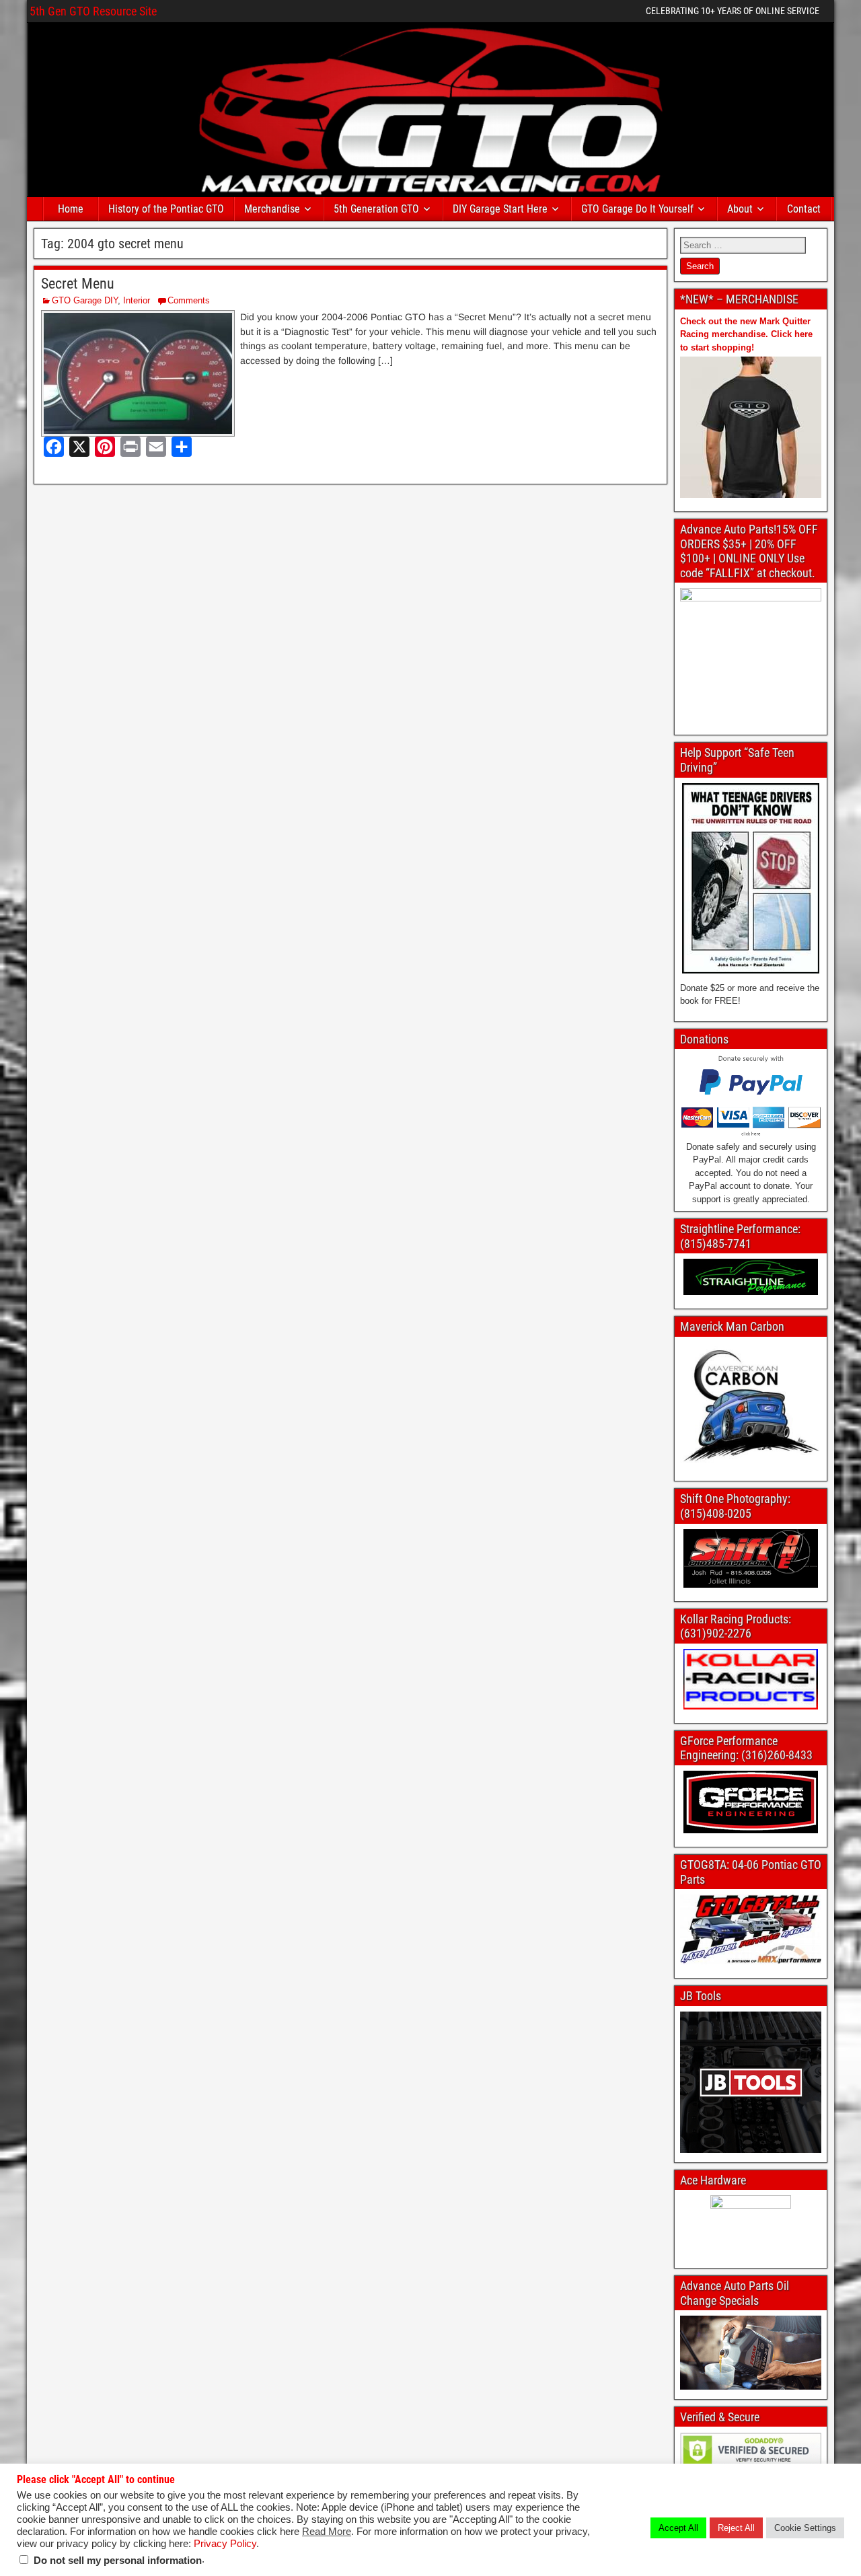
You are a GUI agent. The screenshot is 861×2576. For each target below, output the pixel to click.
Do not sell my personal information (118, 2561)
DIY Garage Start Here (500, 209)
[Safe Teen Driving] (751, 878)
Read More (327, 2532)
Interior (137, 300)
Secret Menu (78, 284)
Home (71, 209)
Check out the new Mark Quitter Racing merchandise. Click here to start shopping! (746, 334)
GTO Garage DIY (85, 300)
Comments (189, 300)
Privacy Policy (225, 2544)
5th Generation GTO (376, 209)
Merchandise (272, 209)
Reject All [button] (736, 2528)
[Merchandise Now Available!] (751, 427)
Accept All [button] (678, 2528)
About (740, 209)
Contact (804, 209)
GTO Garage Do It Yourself (637, 209)
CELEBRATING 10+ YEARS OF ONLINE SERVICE (733, 11)
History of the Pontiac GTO (166, 209)
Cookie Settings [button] (805, 2528)
